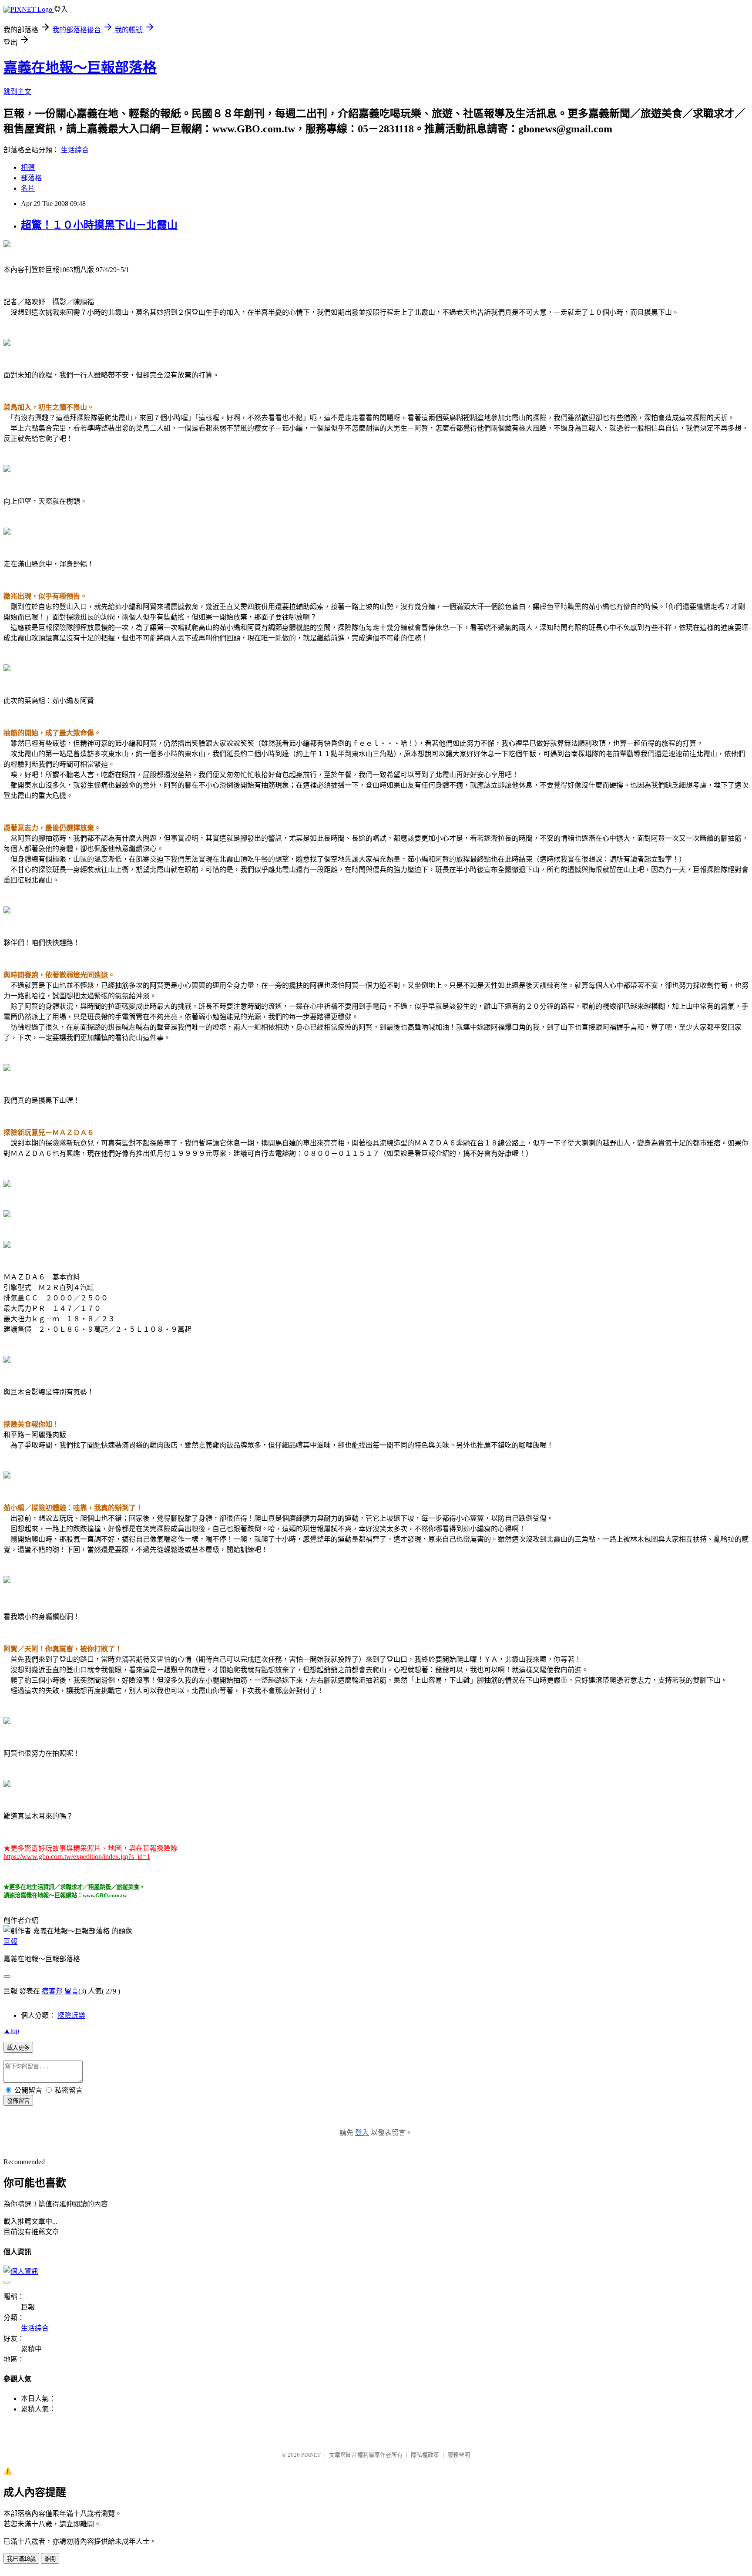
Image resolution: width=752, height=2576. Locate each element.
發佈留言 (18, 2101)
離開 (50, 2559)
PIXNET (311, 2455)
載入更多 (18, 2048)
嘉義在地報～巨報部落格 (80, 67)
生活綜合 (75, 150)
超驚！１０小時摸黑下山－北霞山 (99, 225)
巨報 (10, 1941)
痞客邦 (52, 1991)
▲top (11, 2031)
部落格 (31, 178)
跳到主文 (17, 92)
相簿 (28, 167)
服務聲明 (459, 2455)
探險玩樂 (71, 2015)
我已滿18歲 (21, 2559)
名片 (28, 188)
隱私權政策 (425, 2455)
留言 (71, 1991)
